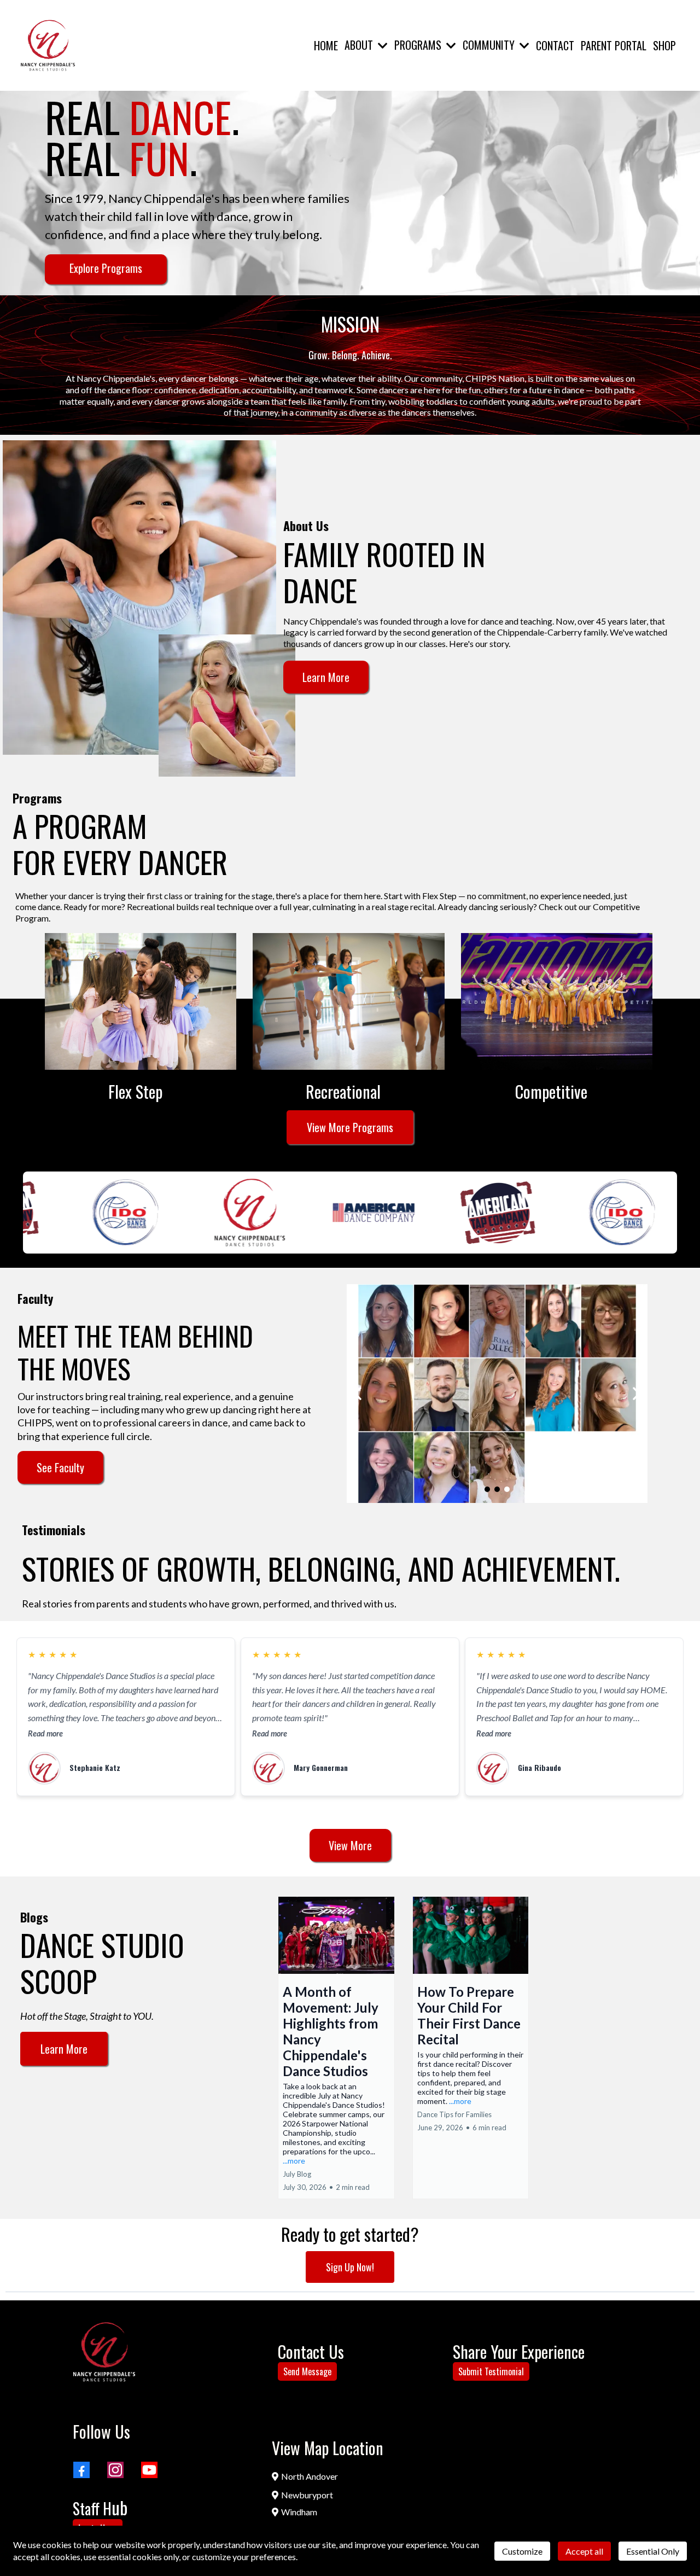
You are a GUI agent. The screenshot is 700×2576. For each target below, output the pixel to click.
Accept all (584, 2551)
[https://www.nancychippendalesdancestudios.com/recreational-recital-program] (348, 1001)
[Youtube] (149, 2470)
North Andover (310, 2476)
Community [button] (490, 45)
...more (294, 2161)
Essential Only (653, 2551)
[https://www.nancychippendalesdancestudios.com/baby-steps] (141, 1001)
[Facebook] (81, 2470)
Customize (522, 2551)
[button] (382, 45)
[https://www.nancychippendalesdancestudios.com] (104, 2352)
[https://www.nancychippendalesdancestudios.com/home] (48, 45)
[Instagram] (115, 2470)
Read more (45, 1733)
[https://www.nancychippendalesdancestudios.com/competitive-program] (557, 1001)
